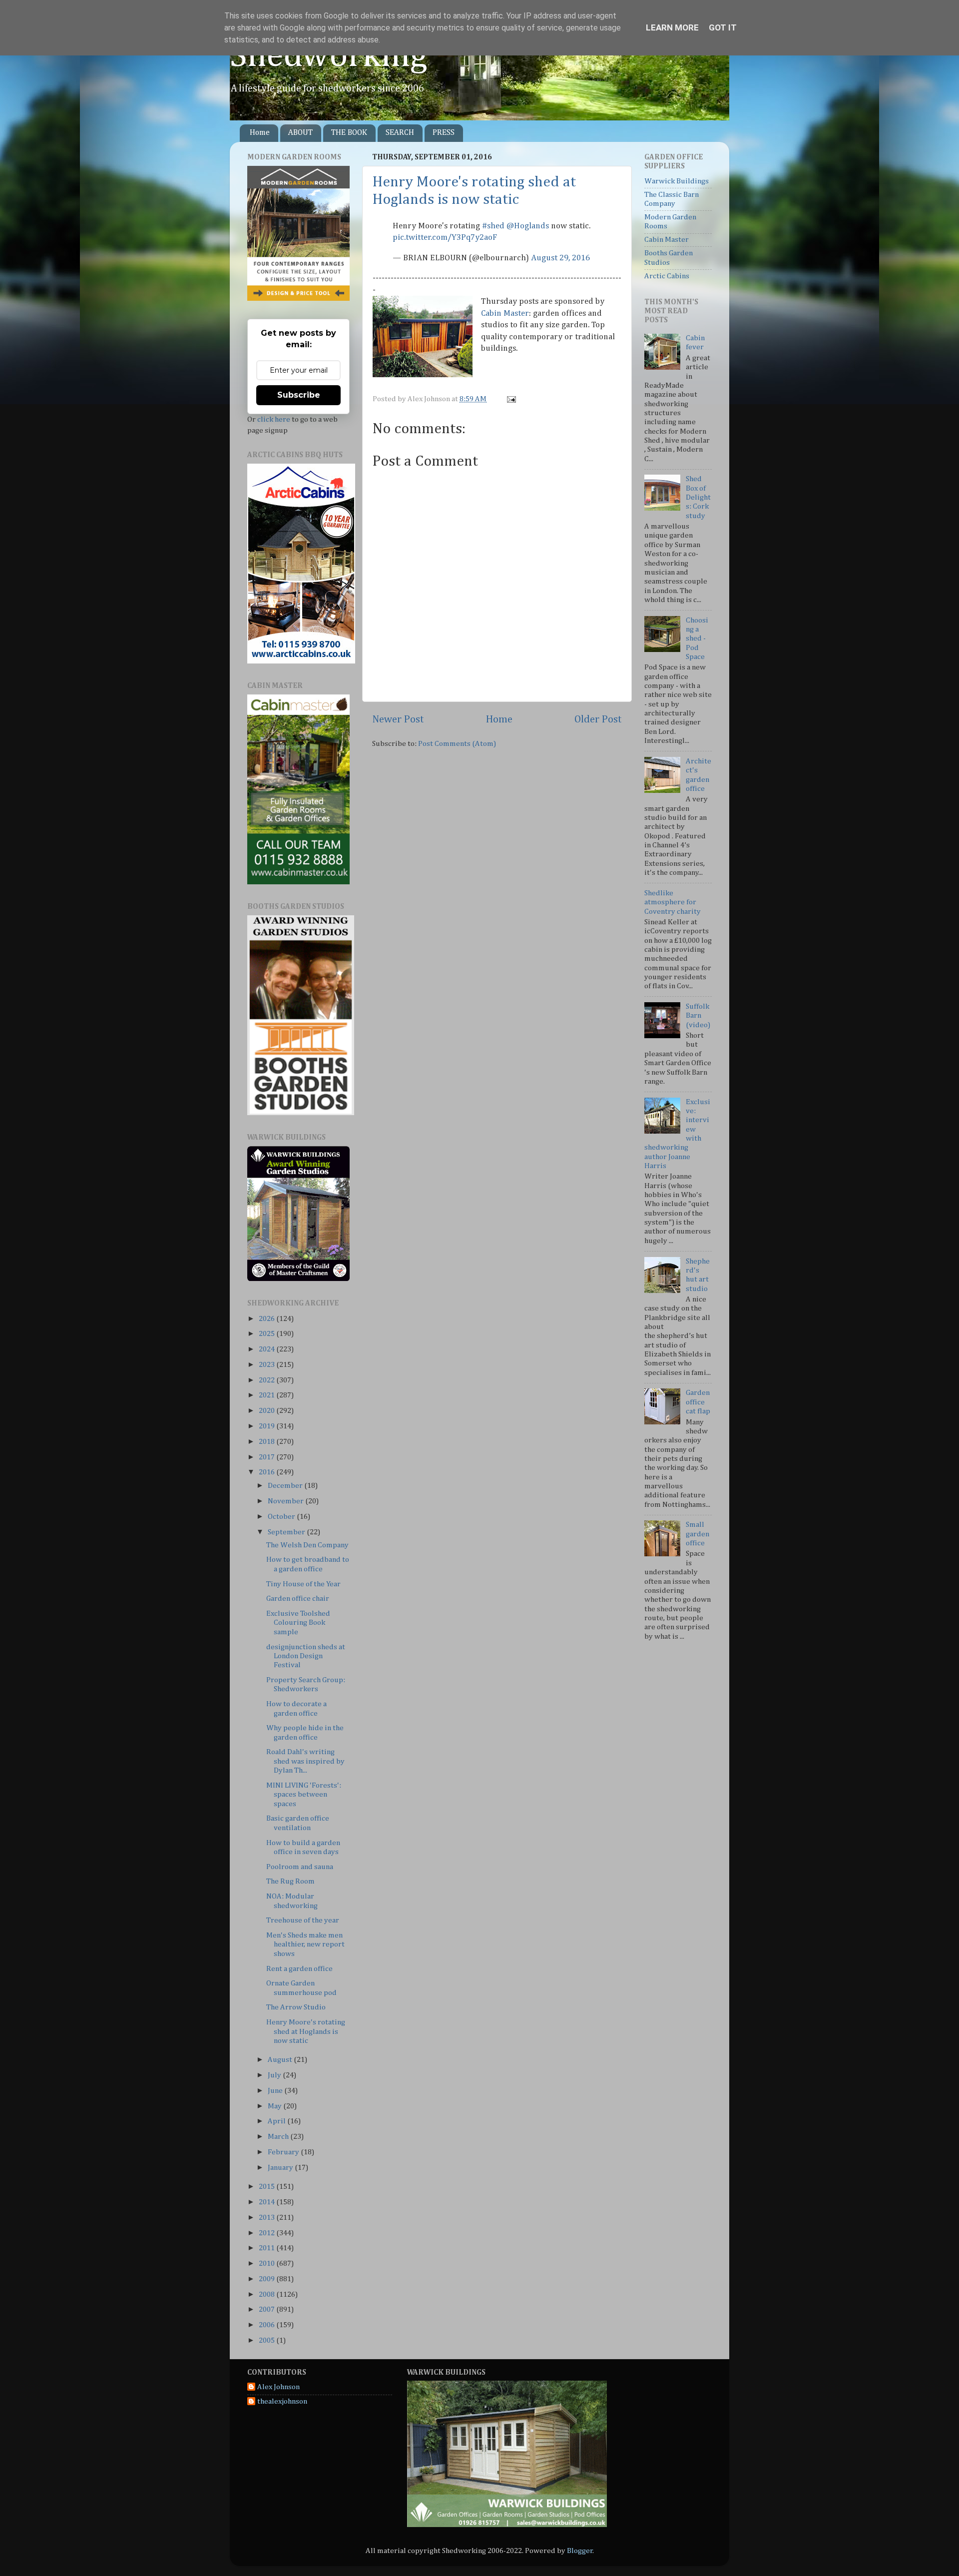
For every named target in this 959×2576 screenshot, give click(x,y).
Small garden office (698, 1534)
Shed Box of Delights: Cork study (698, 497)
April (277, 2121)
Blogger (580, 2551)
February (284, 2152)
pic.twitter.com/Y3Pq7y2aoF (445, 238)
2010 (267, 2263)
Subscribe (299, 395)
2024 (267, 1349)
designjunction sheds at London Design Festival (306, 1656)
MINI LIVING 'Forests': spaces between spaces (304, 1795)
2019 (267, 1426)
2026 (267, 1319)
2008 (267, 2294)
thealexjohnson (282, 2401)
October (282, 1517)
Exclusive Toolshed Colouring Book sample (298, 1623)
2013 (267, 2218)
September (287, 1532)
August (281, 2060)
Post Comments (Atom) (457, 744)
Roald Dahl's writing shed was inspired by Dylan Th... (305, 1761)
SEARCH (400, 133)
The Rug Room (290, 1881)
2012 (267, 2233)
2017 (267, 1457)
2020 (267, 1411)
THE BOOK (349, 133)
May (275, 2106)
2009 (267, 2279)
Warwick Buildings (677, 181)
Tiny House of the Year (303, 1584)
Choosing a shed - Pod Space (697, 639)
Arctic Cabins (667, 276)
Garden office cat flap (698, 1402)
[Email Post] (510, 399)
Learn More (672, 27)
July (275, 2075)
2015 (267, 2187)
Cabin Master (505, 314)
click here (274, 419)
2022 (267, 1380)
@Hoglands (528, 226)
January (281, 2168)
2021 (267, 1395)
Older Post (598, 719)
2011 (267, 2248)
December (286, 1486)
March (279, 2137)
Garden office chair (298, 1599)
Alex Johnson (278, 2387)
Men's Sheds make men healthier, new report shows (305, 1944)
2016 (267, 1472)
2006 (267, 2325)
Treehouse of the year (303, 1920)
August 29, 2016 (560, 258)
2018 (267, 1442)
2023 (267, 1365)
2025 (267, 1334)
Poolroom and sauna (300, 1867)
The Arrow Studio (296, 2007)
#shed (493, 226)
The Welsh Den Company (307, 1545)
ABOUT (300, 133)
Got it (723, 27)
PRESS (444, 133)
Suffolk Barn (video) (698, 1016)
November (286, 1501)
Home (260, 133)
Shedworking (329, 56)
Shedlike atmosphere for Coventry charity (673, 902)
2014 (267, 2202)
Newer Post (398, 719)
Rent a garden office (299, 1969)
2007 (267, 2309)
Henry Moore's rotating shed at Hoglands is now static (306, 2031)
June (276, 2091)
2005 (267, 2340)
